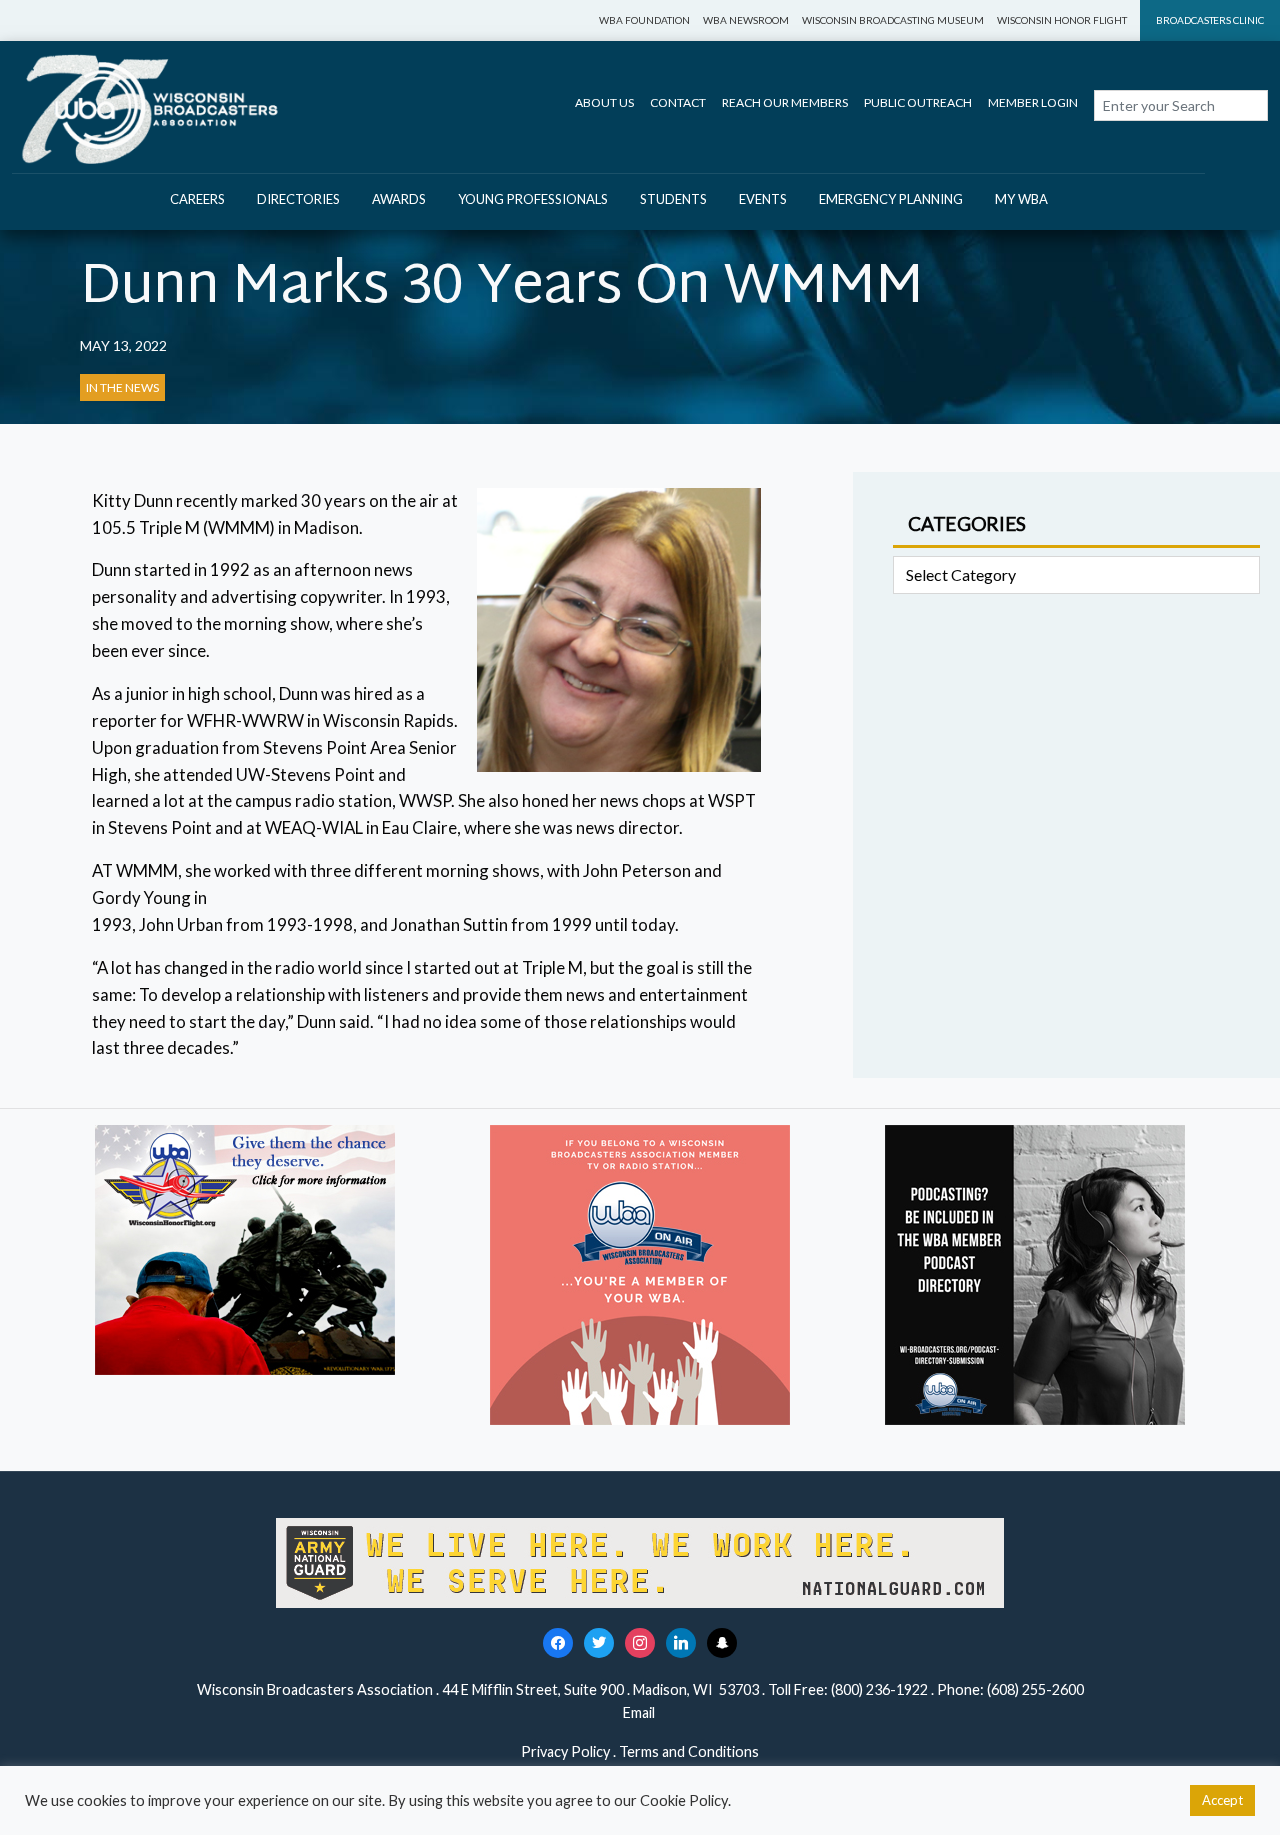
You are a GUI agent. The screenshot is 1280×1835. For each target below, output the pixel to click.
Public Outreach (918, 102)
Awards (399, 199)
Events (763, 199)
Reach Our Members (785, 102)
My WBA (1021, 199)
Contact (678, 102)
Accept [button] (1222, 1800)
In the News (122, 387)
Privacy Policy (565, 1751)
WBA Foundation (644, 20)
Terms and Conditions (689, 1751)
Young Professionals (533, 199)
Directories (298, 199)
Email (640, 1712)
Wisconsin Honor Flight (1062, 20)
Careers (197, 199)
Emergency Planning (891, 199)
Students (673, 199)
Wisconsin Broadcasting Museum (893, 20)
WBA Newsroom (746, 20)
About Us (604, 102)
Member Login (1033, 102)
